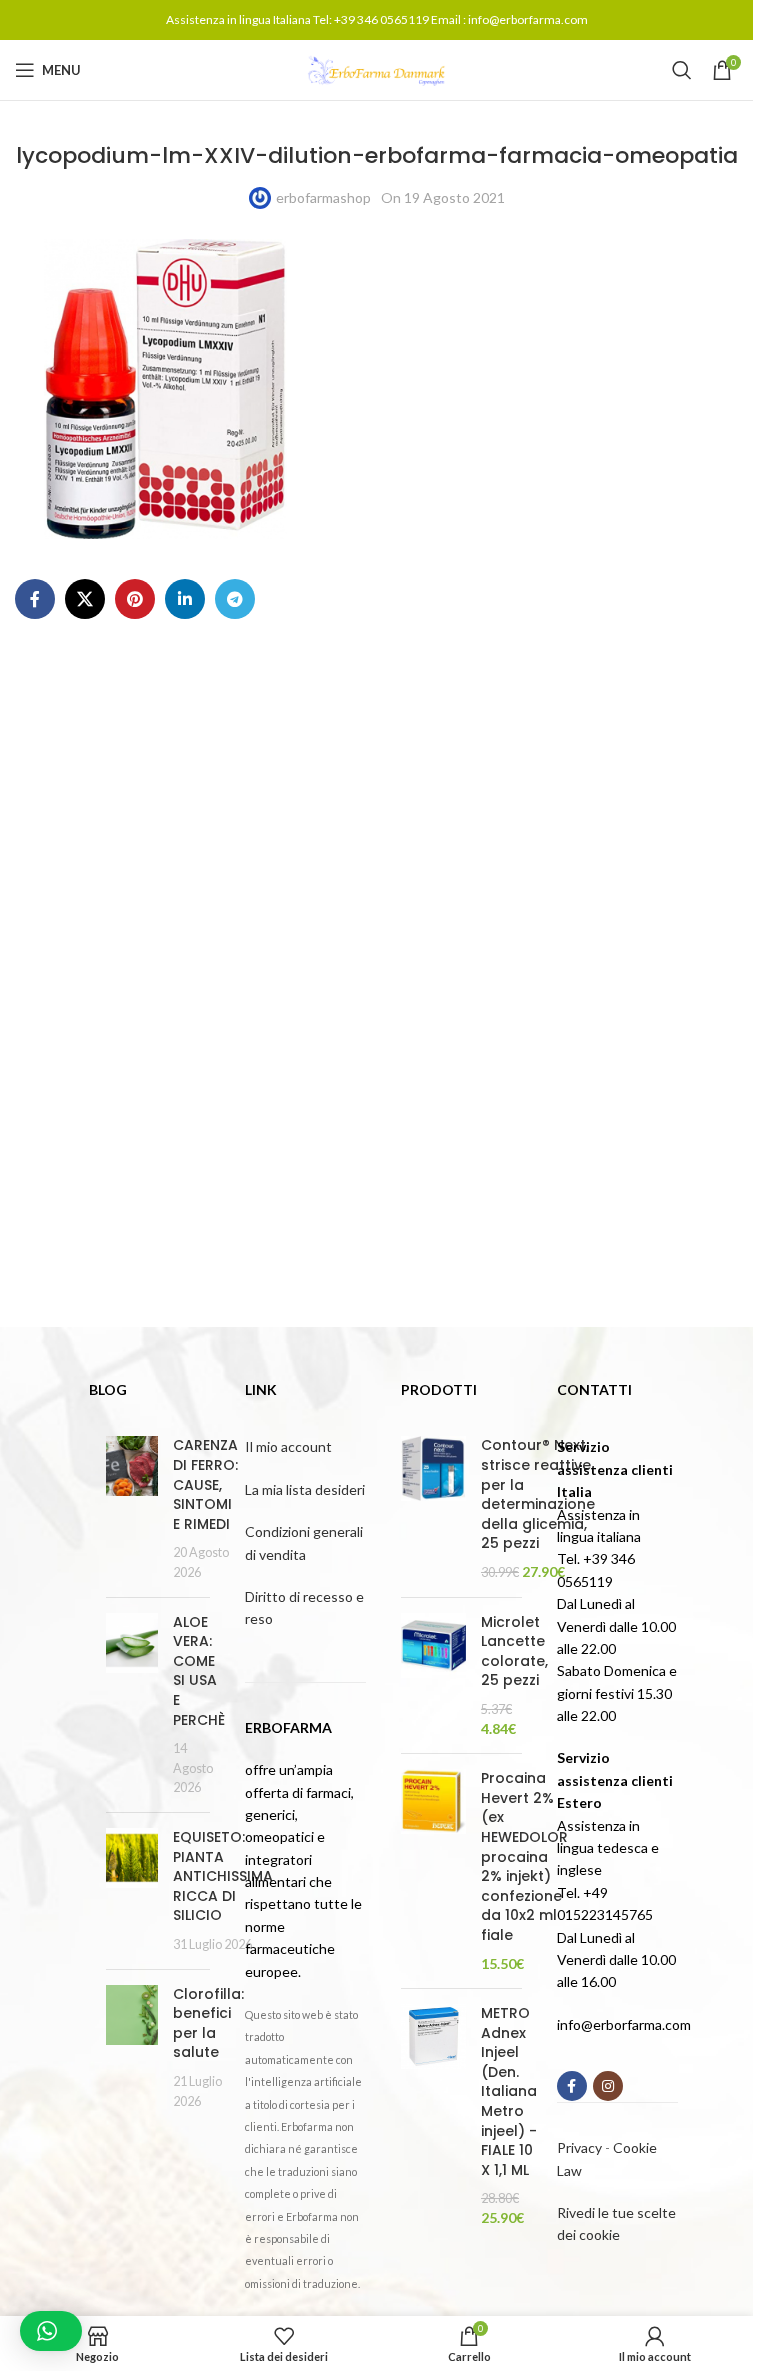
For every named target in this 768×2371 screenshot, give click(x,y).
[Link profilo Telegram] (235, 599)
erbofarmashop (323, 197)
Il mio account (288, 1446)
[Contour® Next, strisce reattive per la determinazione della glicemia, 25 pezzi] (433, 1508)
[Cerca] (682, 70)
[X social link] (85, 599)
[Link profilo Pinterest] (135, 599)
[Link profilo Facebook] (35, 599)
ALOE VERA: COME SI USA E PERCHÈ (199, 1671)
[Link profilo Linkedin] (185, 599)
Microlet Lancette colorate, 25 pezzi (514, 1652)
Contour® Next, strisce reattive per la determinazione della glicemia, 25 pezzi (538, 1494)
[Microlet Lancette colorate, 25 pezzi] (433, 1676)
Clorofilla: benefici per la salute (208, 2023)
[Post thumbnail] (132, 1508)
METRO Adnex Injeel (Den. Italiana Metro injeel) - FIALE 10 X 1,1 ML (509, 2092)
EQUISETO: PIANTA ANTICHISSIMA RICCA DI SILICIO (223, 1876)
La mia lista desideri (305, 1489)
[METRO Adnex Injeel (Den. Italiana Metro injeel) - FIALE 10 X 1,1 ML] (433, 2116)
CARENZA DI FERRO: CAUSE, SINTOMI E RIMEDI (205, 1484)
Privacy (579, 2147)
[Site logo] (377, 68)
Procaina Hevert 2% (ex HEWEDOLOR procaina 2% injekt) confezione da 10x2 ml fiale (524, 1857)
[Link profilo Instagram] (608, 2086)
